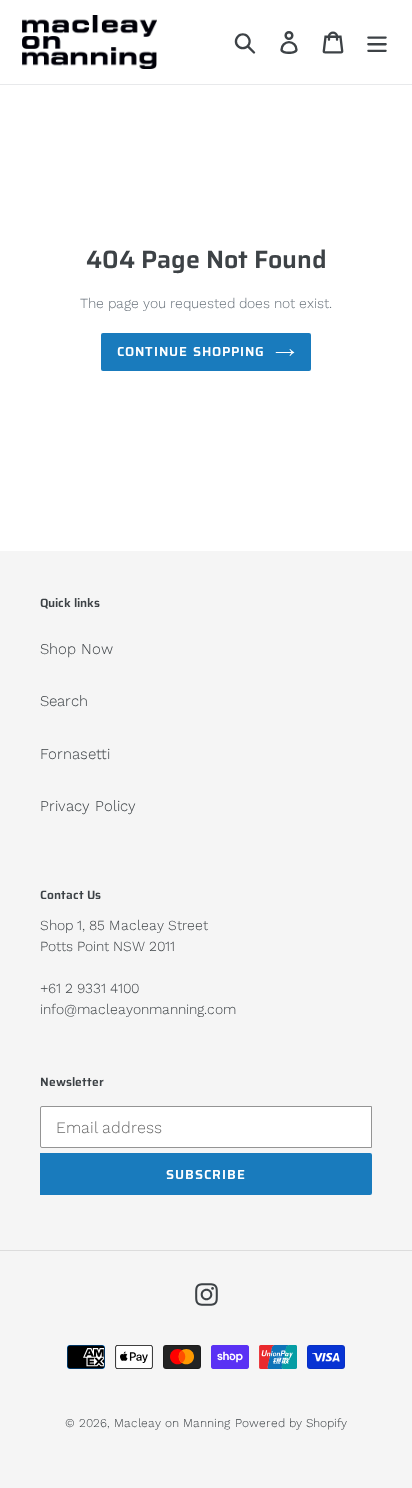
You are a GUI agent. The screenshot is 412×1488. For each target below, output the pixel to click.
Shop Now (76, 649)
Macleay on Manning (172, 1423)
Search (64, 701)
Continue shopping (191, 351)
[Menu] (377, 42)
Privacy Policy (88, 806)
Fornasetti (75, 754)
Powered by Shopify (291, 1423)
